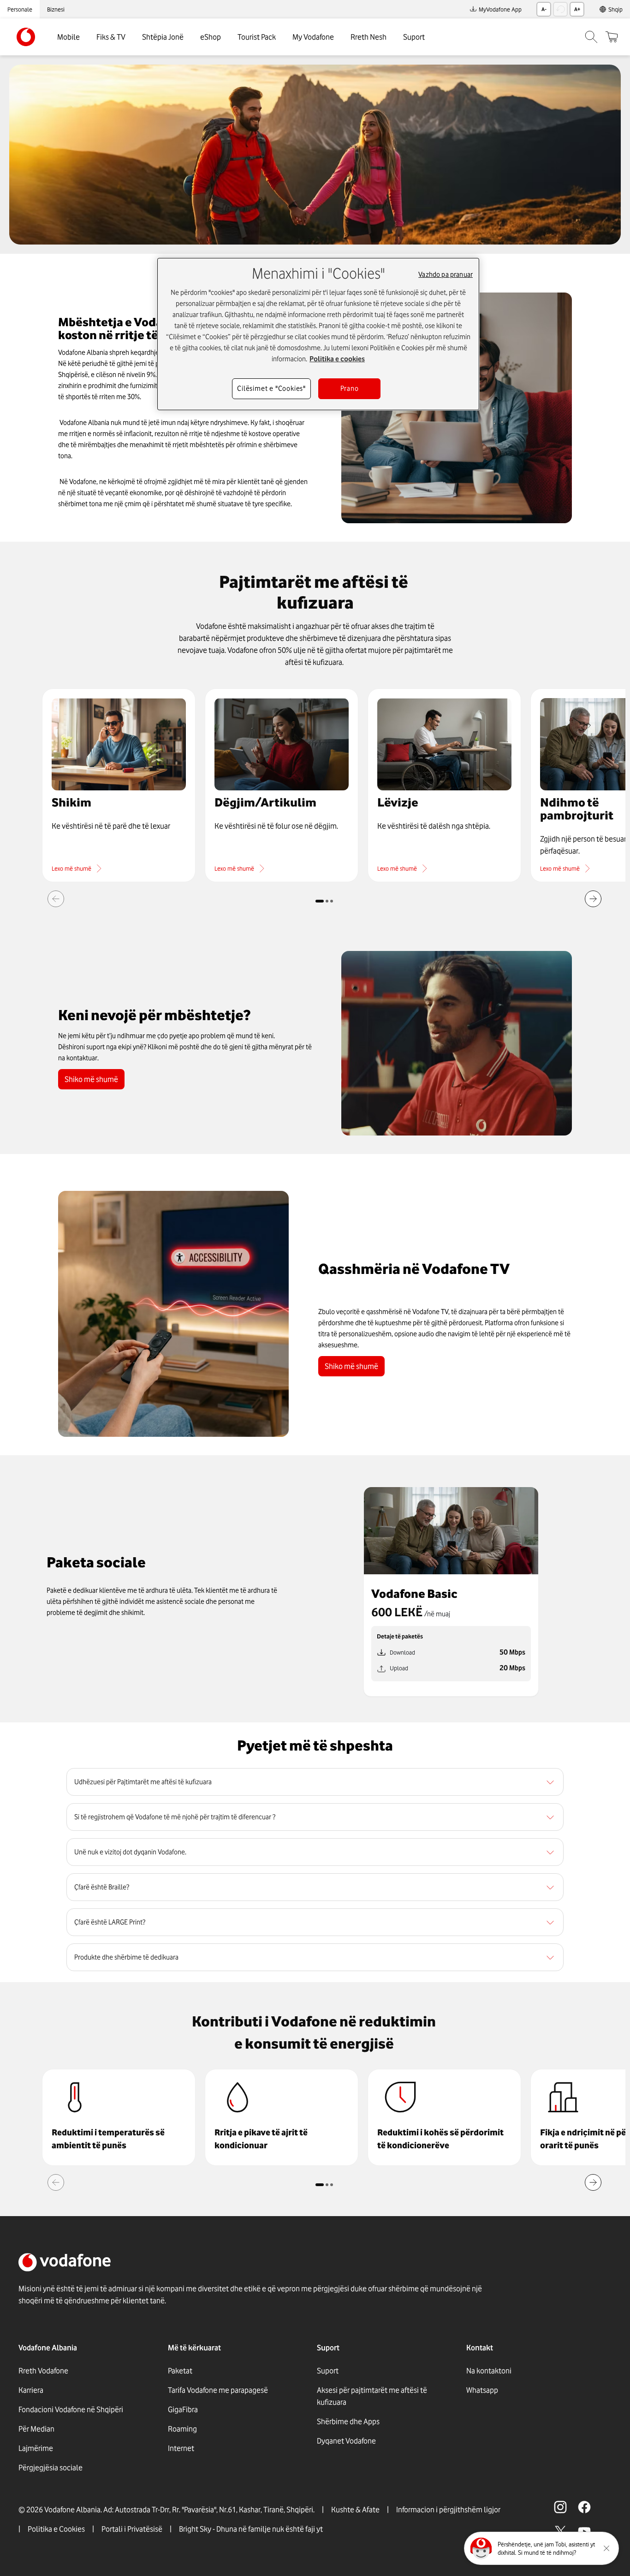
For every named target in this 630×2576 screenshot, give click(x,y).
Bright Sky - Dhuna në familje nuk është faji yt (251, 2529)
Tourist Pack (257, 37)
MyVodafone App (500, 9)
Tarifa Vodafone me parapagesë (218, 2390)
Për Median (36, 2429)
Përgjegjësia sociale (51, 2468)
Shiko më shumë (91, 1079)
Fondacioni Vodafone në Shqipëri (71, 2409)
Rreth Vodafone (43, 2371)
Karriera (31, 2390)
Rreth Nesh (368, 37)
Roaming (182, 2429)
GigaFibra (183, 2409)
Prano (350, 388)
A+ (577, 9)
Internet (181, 2448)
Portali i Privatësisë (132, 2529)
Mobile (68, 37)
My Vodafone (313, 37)
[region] (315, 1782)
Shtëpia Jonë (163, 37)
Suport (414, 37)
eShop (211, 37)
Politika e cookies (337, 359)
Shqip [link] (615, 9)
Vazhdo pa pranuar (446, 275)
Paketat (180, 2371)
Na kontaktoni (489, 2371)
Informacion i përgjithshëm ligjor (448, 2510)
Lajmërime (36, 2448)
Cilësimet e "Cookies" (271, 388)
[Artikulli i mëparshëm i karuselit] (56, 899)
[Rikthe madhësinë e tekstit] (560, 9)
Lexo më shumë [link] (71, 868)
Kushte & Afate (355, 2510)
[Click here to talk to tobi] (481, 2548)
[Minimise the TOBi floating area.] (606, 2548)
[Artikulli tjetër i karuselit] (593, 899)
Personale (20, 9)
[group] (119, 2117)
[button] (119, 785)
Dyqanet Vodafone (346, 2441)
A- (544, 9)
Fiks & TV (111, 37)
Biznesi (56, 9)
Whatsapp (482, 2390)
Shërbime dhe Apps (348, 2421)
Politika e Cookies (56, 2529)
